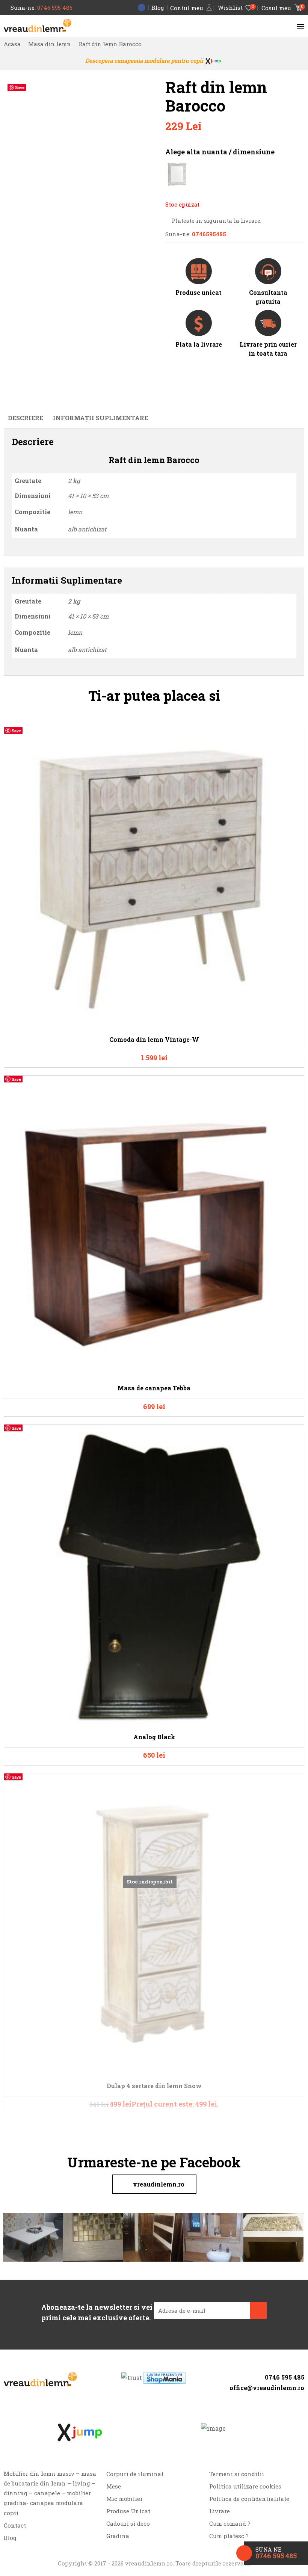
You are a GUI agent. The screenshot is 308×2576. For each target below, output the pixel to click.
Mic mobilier (125, 2499)
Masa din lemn (50, 44)
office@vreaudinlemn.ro (267, 2388)
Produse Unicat (128, 2511)
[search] (287, 26)
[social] (260, 2399)
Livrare (220, 2511)
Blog (158, 8)
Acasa (12, 44)
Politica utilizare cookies (245, 2486)
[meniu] (299, 26)
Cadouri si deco (128, 2523)
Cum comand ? (230, 2523)
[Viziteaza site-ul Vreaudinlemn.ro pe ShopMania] (165, 2378)
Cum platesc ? (229, 2536)
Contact (15, 2525)
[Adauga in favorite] (294, 736)
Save (20, 87)
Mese (114, 2486)
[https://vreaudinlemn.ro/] (40, 2379)
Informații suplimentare (100, 418)
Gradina (118, 2536)
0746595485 (209, 234)
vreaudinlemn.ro (159, 2184)
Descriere (26, 418)
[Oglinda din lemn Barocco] (177, 174)
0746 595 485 (55, 8)
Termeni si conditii (237, 2474)
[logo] (38, 25)
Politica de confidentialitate (249, 2499)
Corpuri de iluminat (135, 2474)
